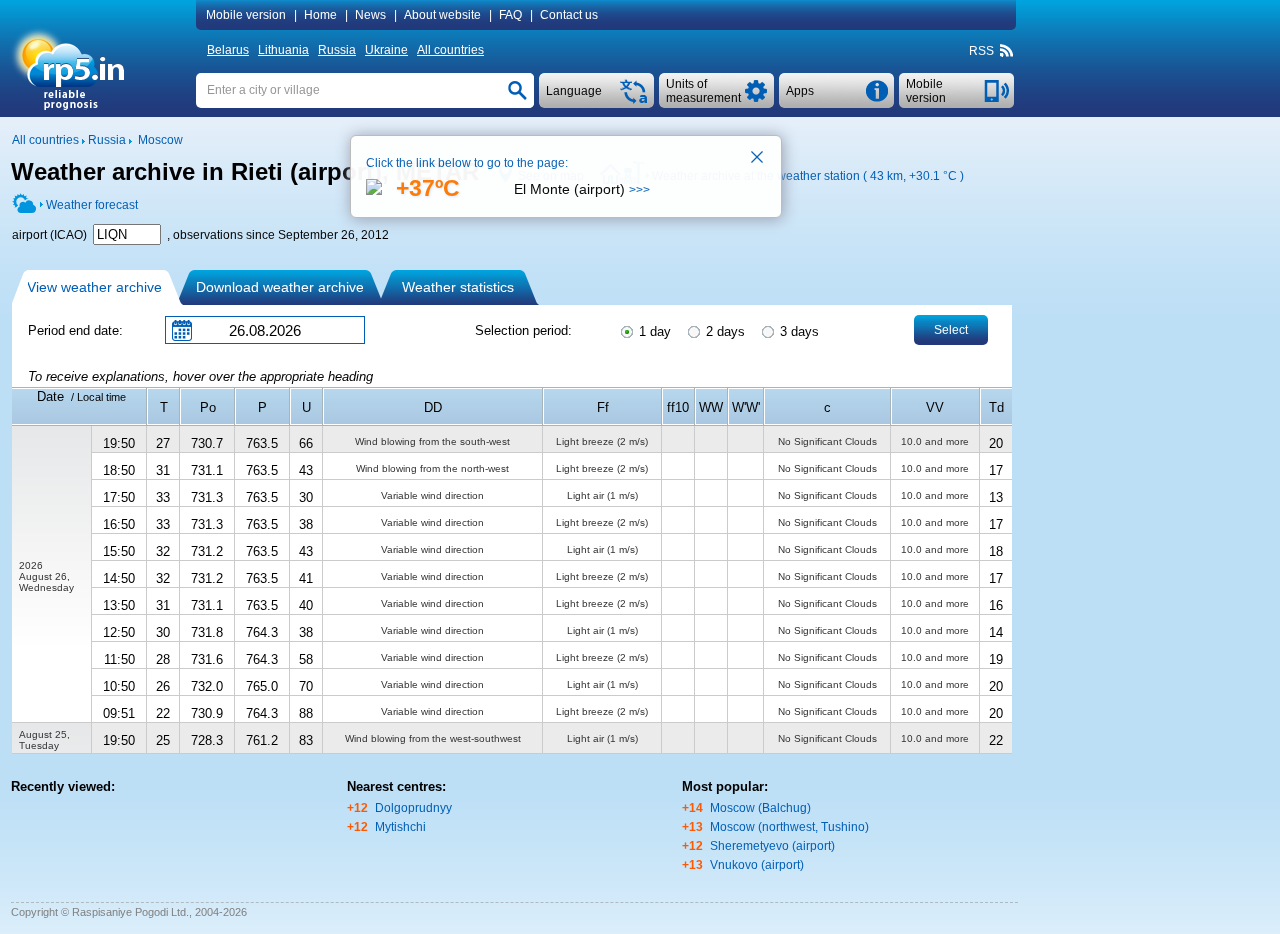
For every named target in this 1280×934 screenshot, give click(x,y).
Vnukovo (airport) (757, 865)
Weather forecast (92, 205)
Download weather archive (280, 287)
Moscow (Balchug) (760, 808)
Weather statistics (458, 287)
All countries (450, 50)
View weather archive (94, 287)
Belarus (228, 50)
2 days (723, 331)
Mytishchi (400, 827)
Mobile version (246, 15)
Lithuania (283, 50)
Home (320, 15)
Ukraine (386, 50)
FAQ (510, 15)
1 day (653, 331)
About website (442, 15)
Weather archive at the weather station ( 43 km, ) (808, 176)
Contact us (569, 15)
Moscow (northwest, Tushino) (789, 827)
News (370, 15)
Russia (337, 50)
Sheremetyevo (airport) (772, 846)
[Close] (758, 159)
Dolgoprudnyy (413, 808)
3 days (797, 331)
